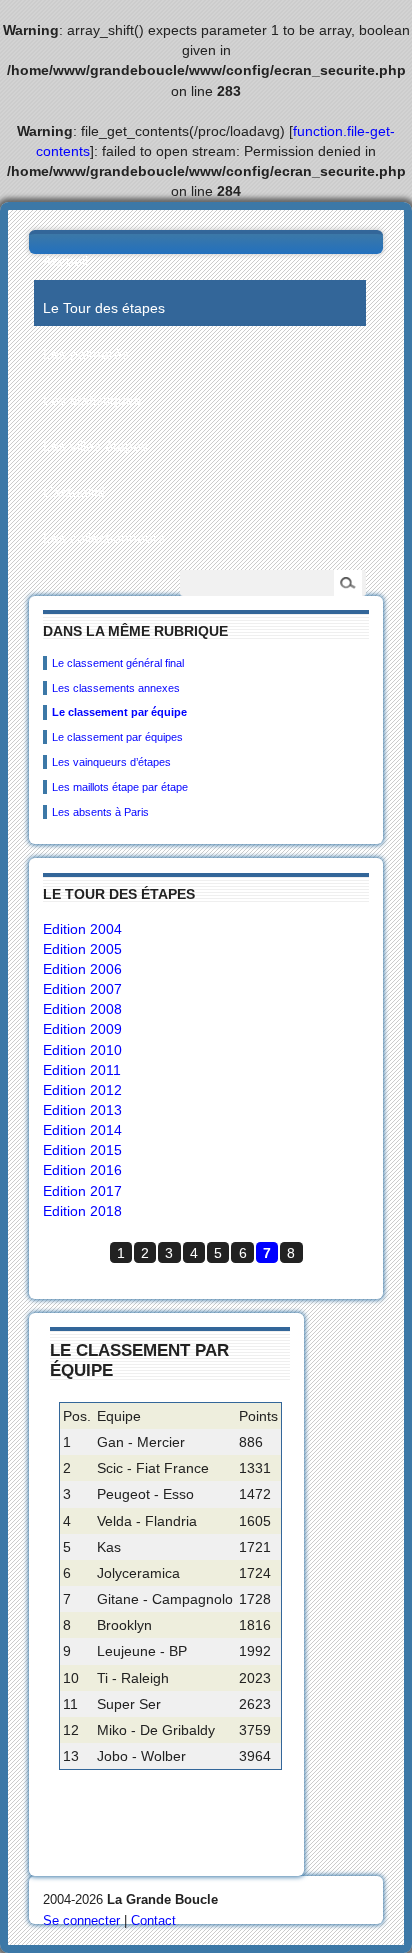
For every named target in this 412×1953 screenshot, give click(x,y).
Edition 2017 (82, 1191)
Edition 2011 (82, 1070)
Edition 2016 (82, 1170)
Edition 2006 (82, 969)
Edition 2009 (82, 1029)
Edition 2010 (82, 1050)
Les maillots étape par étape (120, 787)
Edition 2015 (82, 1150)
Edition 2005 (82, 949)
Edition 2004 (82, 929)
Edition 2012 (82, 1090)
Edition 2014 (82, 1130)
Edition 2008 (82, 1009)
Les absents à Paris (100, 812)
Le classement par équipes (117, 737)
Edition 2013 (82, 1110)
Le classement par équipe (119, 712)
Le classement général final (118, 663)
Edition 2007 (82, 989)
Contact (153, 1920)
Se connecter (81, 1920)
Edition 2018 (82, 1211)
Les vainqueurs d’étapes (111, 762)
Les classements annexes (116, 688)
